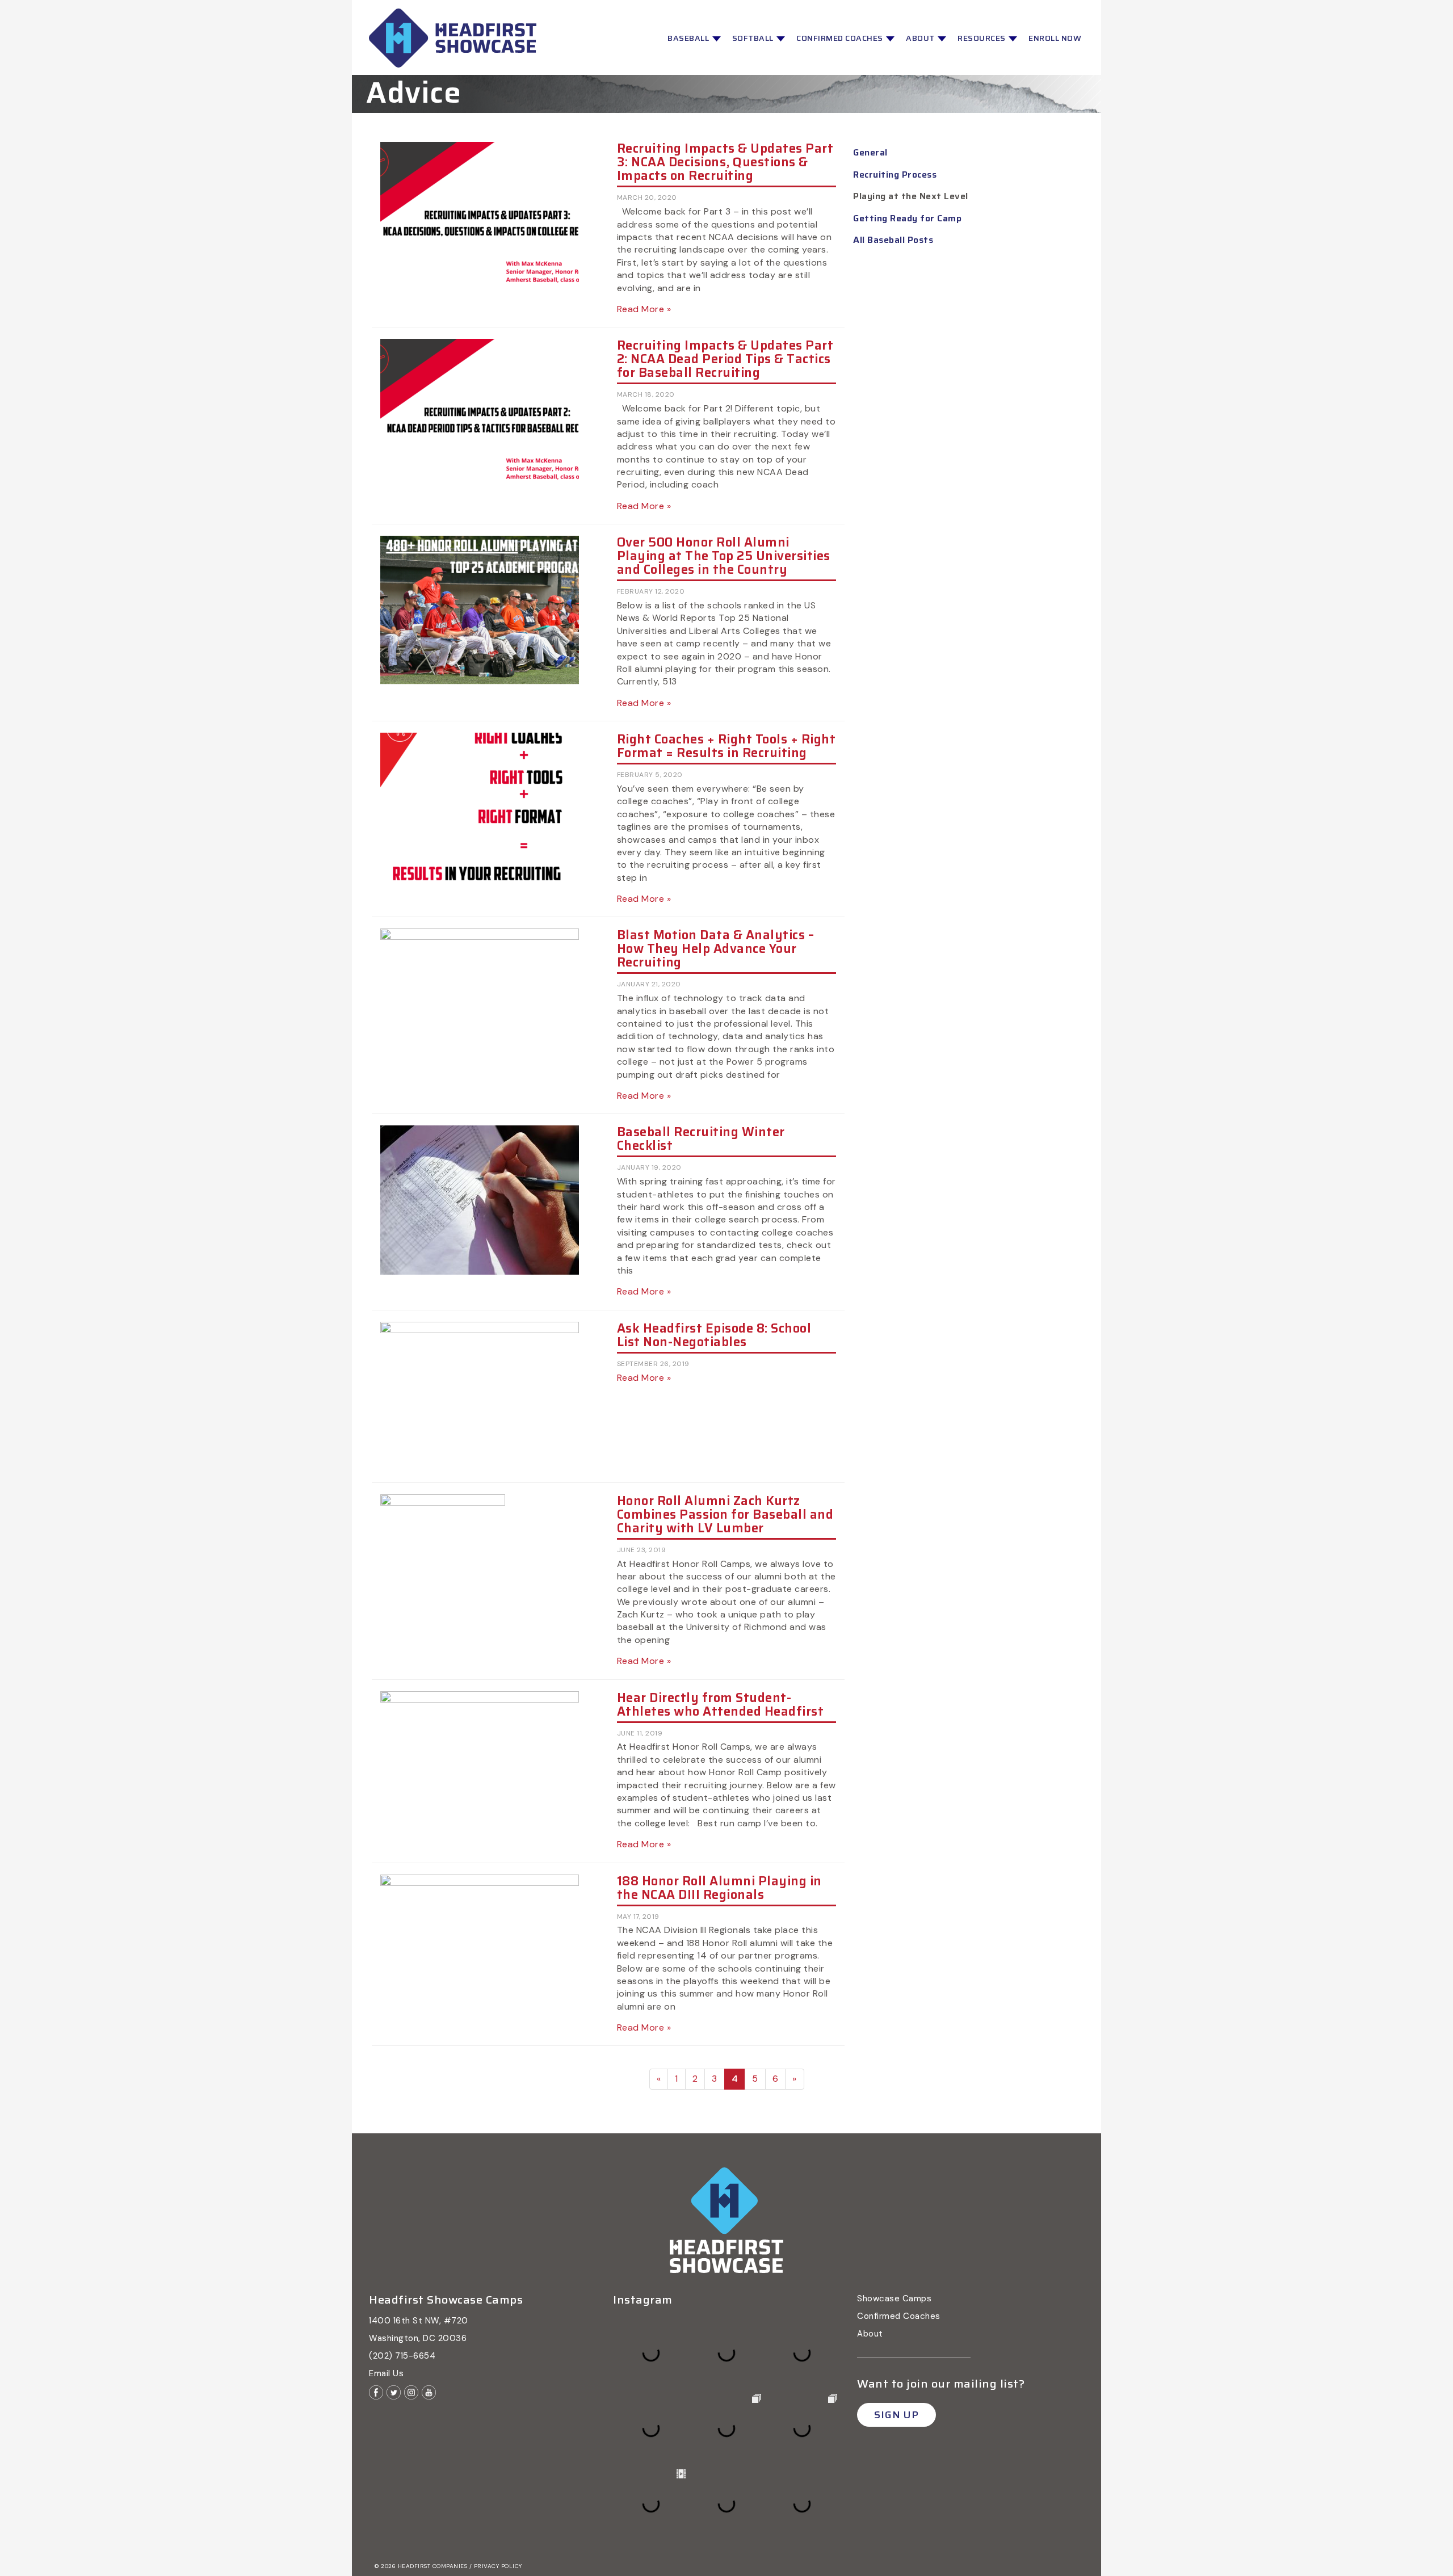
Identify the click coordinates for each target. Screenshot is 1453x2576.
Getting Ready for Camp (907, 218)
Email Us (386, 2373)
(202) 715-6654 (402, 2356)
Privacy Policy (498, 2566)
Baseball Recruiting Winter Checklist (701, 1139)
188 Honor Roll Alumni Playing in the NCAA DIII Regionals (719, 1888)
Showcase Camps (894, 2298)
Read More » (644, 309)
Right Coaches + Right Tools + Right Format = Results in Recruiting (726, 746)
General (870, 152)
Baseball (689, 38)
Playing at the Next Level (911, 196)
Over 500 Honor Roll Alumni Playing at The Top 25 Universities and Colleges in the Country (724, 556)
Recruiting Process (895, 175)
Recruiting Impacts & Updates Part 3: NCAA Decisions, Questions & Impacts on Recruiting (725, 162)
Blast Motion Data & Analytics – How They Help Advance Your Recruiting (716, 949)
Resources (982, 38)
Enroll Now (1055, 38)
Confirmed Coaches (841, 38)
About (921, 38)
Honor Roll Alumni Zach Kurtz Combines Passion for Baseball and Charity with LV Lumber (725, 1514)
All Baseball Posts (893, 240)
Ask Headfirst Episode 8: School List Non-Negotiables (714, 1335)
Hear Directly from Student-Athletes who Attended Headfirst (721, 1705)
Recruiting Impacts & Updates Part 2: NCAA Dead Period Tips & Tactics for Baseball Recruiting (725, 359)
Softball (754, 38)
